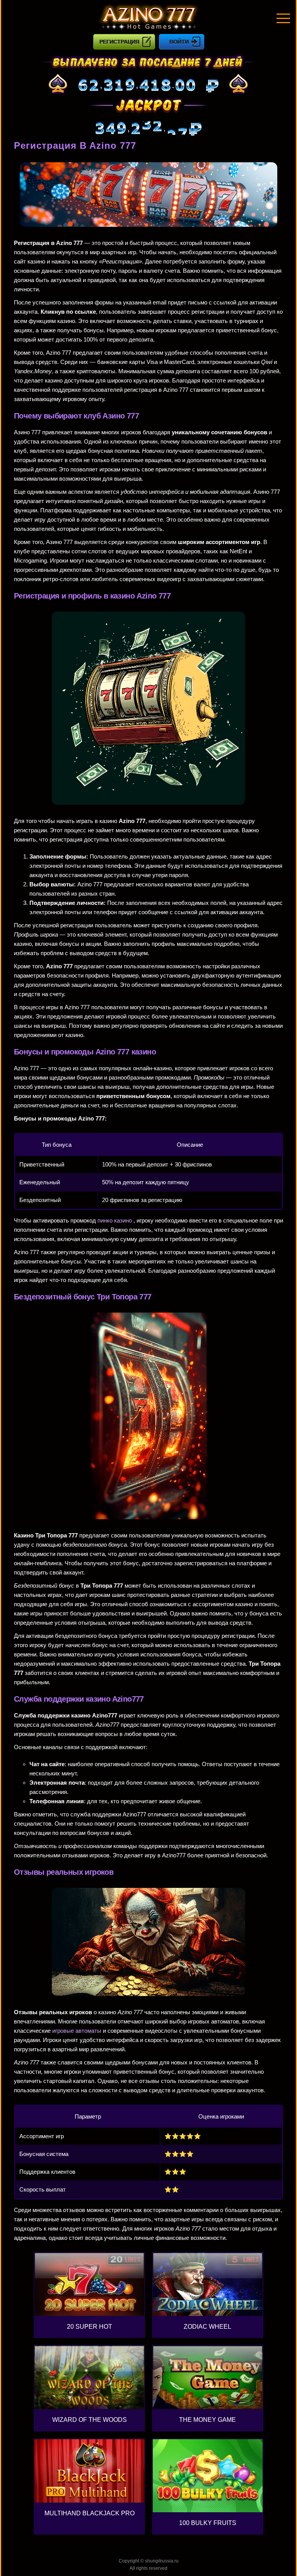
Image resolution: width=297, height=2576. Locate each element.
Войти (179, 42)
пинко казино (115, 1220)
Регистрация (119, 42)
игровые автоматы (77, 2031)
